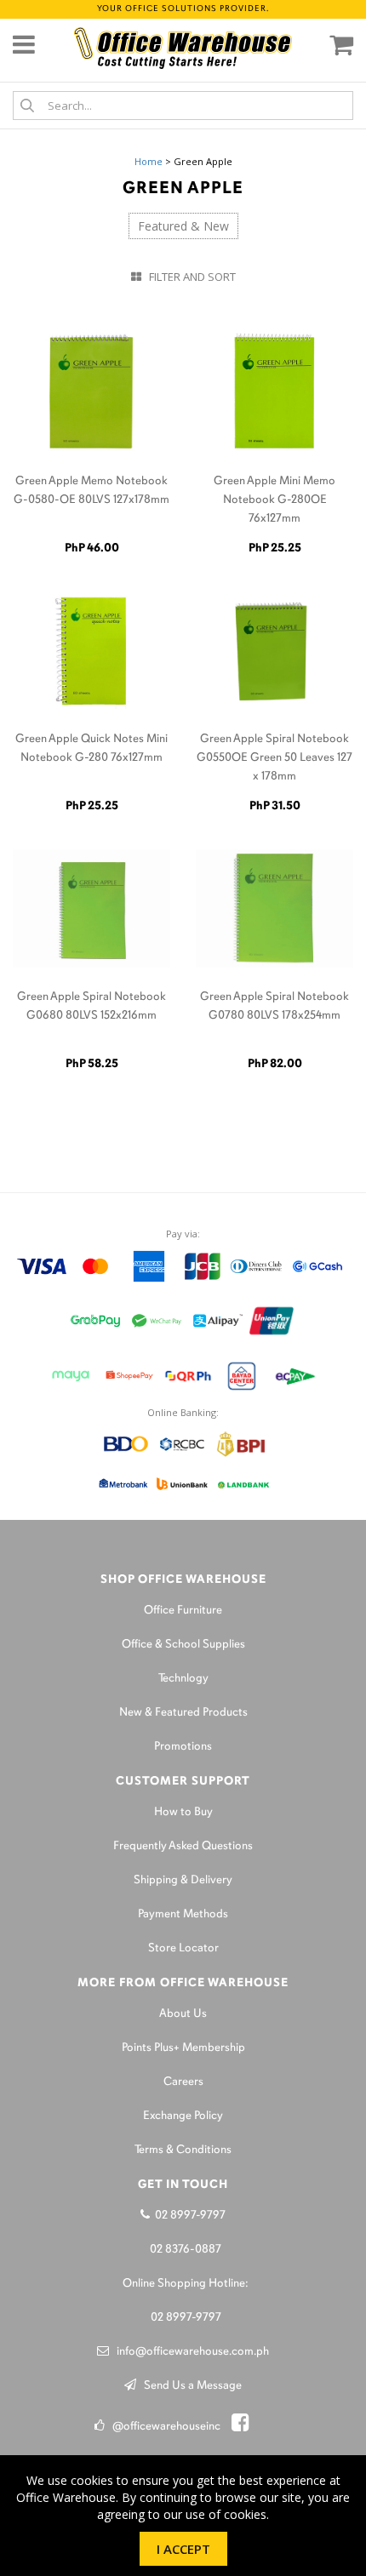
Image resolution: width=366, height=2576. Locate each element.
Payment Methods (183, 1914)
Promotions (183, 1747)
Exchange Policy (183, 2116)
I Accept (183, 2549)
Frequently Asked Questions (183, 1846)
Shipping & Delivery (183, 1880)
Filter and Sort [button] (189, 277)
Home (149, 161)
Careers (183, 2082)
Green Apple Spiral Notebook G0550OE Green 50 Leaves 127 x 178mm (274, 758)
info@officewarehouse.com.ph (189, 2352)
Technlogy (183, 1679)
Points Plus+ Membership (183, 2048)
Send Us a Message (189, 2386)
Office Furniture (183, 1611)
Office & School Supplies (183, 1645)
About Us (183, 2014)
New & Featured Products (183, 1713)
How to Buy (183, 1812)
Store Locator (183, 1948)
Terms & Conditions (183, 2150)
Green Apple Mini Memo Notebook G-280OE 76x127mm (274, 500)
